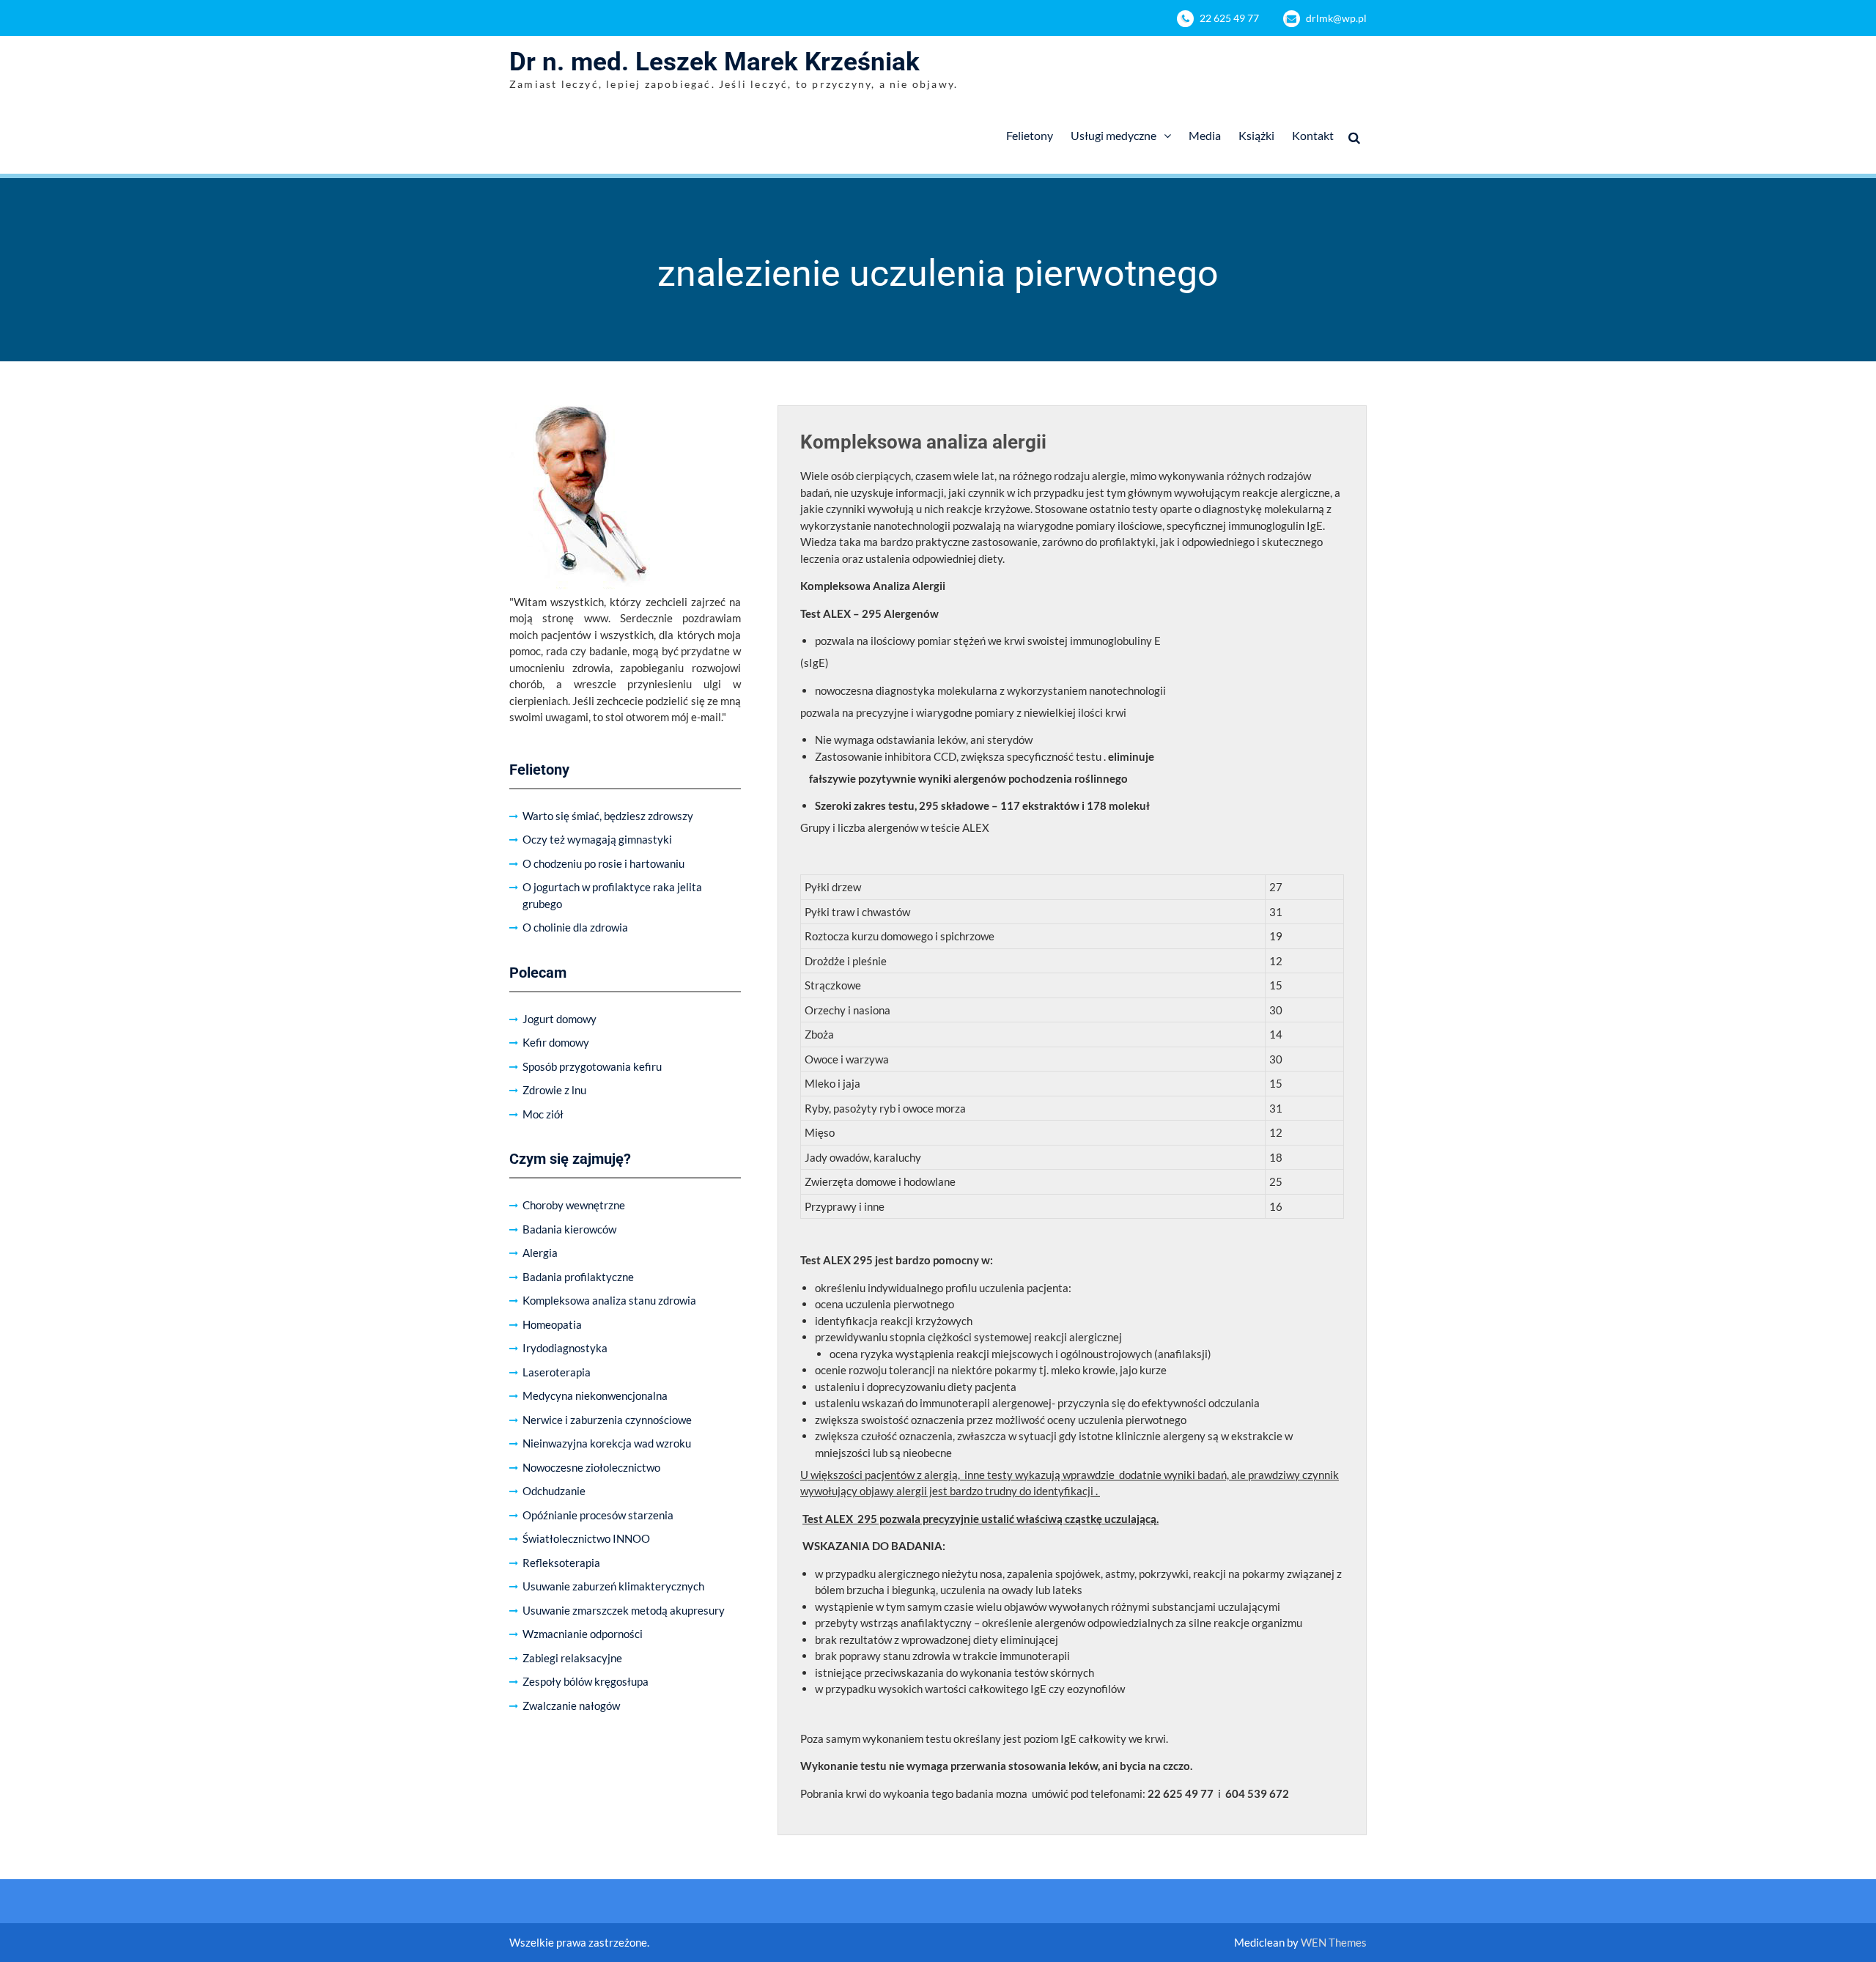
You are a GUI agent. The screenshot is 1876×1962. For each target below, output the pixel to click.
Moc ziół (543, 1114)
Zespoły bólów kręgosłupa (586, 1681)
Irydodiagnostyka (565, 1348)
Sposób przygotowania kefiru (592, 1066)
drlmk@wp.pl (1336, 18)
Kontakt (1313, 135)
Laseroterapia (557, 1372)
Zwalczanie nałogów (571, 1705)
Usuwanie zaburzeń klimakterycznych (613, 1586)
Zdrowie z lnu (554, 1090)
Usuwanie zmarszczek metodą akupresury (624, 1610)
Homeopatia (552, 1324)
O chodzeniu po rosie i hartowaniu (603, 863)
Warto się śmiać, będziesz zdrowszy (608, 816)
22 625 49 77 (1229, 18)
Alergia (540, 1253)
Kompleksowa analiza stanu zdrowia (609, 1300)
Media (1205, 135)
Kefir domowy (556, 1042)
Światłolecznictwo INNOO (586, 1538)
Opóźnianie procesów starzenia (598, 1515)
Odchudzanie (554, 1491)
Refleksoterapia (561, 1563)
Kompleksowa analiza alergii (923, 442)
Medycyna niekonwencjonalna (595, 1395)
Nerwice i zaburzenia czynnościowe (607, 1420)
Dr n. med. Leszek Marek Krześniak (714, 62)
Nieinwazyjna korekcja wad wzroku (607, 1443)
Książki (1256, 135)
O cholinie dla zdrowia (575, 927)
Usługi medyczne (1114, 135)
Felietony (1030, 135)
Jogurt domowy (560, 1019)
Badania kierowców (569, 1229)
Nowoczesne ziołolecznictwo (591, 1467)
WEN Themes (1334, 1942)
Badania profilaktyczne (578, 1277)
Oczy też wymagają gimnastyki (597, 839)
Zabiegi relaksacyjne (572, 1658)
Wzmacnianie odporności (583, 1634)
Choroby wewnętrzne (574, 1205)
